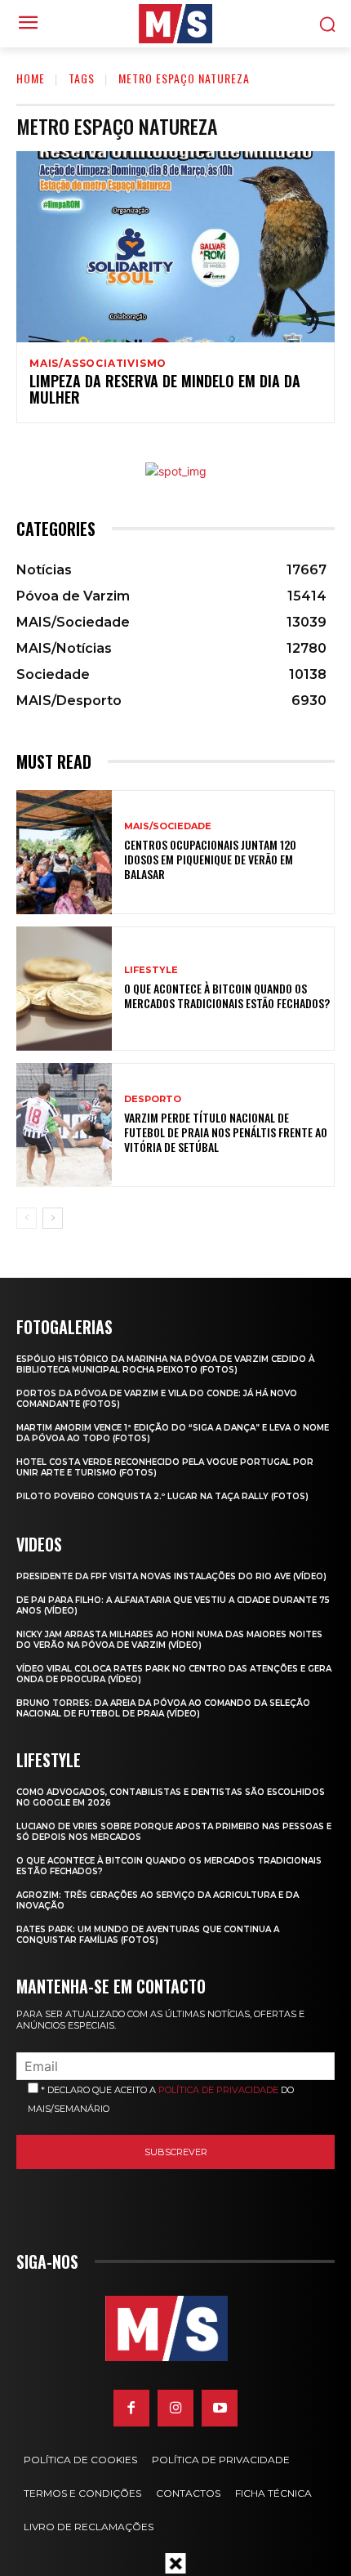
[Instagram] (175, 2408)
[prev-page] (27, 1218)
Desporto (153, 1099)
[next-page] (53, 1218)
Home (31, 78)
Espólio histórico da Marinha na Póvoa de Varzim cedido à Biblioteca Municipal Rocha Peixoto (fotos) (165, 1364)
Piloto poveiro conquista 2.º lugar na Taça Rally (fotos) (162, 1496)
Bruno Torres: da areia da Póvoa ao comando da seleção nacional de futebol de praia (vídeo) (163, 1708)
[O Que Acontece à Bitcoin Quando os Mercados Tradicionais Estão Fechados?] (64, 989)
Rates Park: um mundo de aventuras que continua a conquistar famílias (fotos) (148, 1935)
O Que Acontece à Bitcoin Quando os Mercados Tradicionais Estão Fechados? (227, 996)
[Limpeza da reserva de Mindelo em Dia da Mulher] (175, 247)
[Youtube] (220, 2408)
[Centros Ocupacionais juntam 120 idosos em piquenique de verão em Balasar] (64, 852)
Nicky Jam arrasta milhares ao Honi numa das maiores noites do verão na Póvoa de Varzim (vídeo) (169, 1640)
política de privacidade (218, 2090)
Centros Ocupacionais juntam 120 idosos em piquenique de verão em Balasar (210, 859)
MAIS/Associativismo (98, 364)
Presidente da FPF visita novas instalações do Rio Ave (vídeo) (171, 1576)
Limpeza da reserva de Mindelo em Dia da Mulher (165, 389)
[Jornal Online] (175, 24)
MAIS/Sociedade (168, 826)
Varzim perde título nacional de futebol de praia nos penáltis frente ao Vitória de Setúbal (226, 1132)
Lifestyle (151, 970)
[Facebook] (131, 2408)
